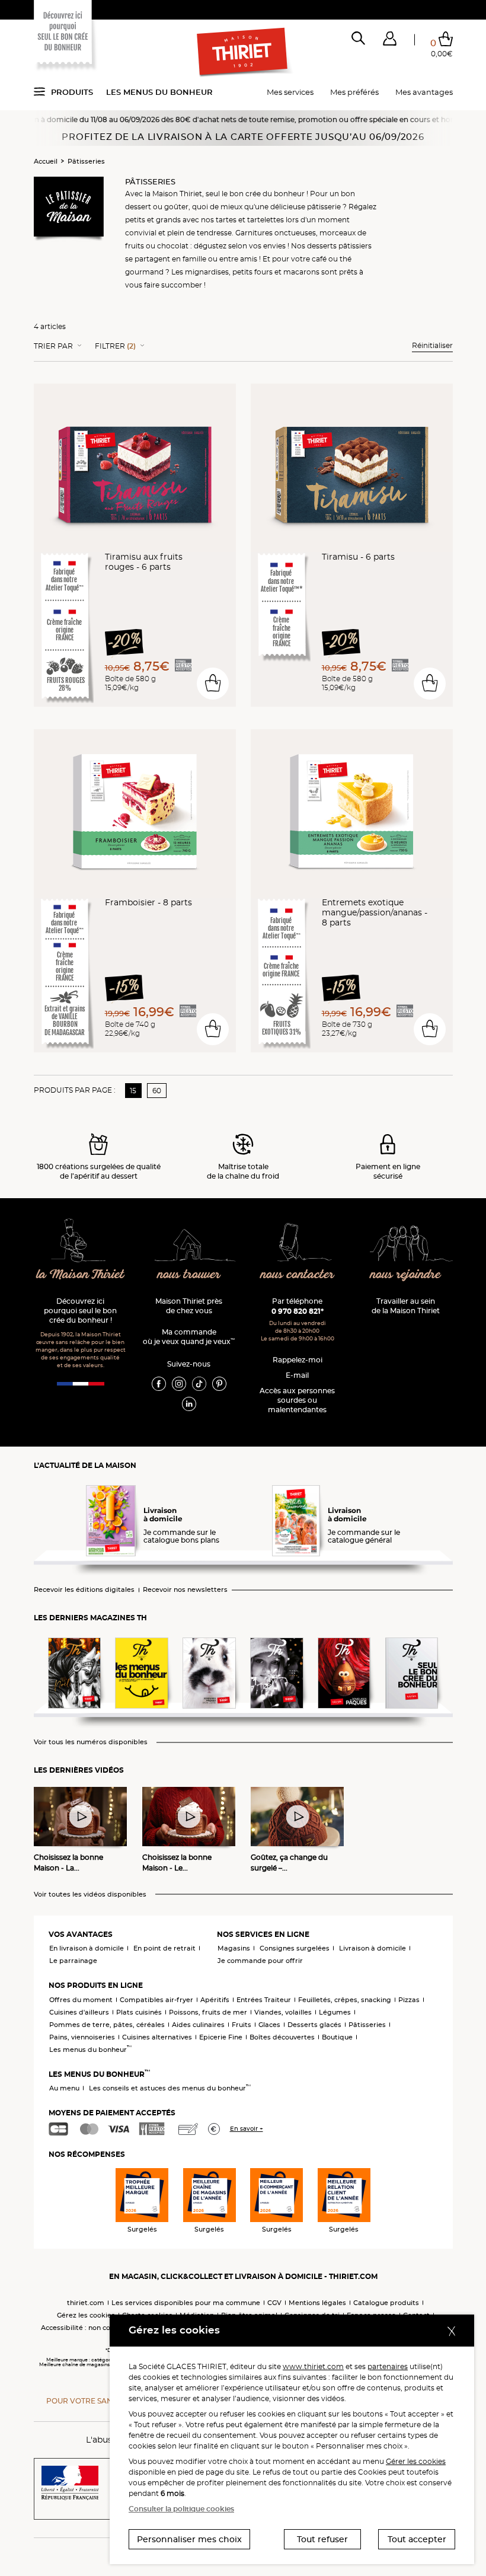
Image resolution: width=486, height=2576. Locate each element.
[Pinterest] (219, 1383)
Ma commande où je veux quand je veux (189, 1337)
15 (133, 1091)
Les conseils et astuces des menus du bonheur (170, 2088)
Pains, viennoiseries (82, 2037)
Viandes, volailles (283, 2012)
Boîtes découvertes (282, 2037)
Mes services (290, 92)
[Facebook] (159, 1383)
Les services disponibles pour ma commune (186, 2303)
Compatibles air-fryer (156, 2000)
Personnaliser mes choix (189, 2539)
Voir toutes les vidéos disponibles (90, 1895)
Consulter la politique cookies (181, 2509)
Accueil (46, 161)
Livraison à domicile (373, 1948)
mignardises (207, 272)
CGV (274, 2303)
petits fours (252, 272)
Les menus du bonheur (159, 92)
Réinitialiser (432, 345)
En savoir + (247, 2129)
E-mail (297, 1375)
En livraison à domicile (87, 1948)
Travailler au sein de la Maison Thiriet (406, 1306)
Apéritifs (215, 2000)
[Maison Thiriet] (243, 52)
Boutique (337, 2037)
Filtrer (115, 346)
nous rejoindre (406, 1275)
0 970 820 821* (298, 1311)
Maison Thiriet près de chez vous (189, 1306)
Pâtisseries (86, 161)
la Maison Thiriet (81, 1275)
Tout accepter (417, 2539)
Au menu (64, 2088)
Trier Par (53, 346)
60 (157, 1091)
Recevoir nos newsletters (185, 1590)
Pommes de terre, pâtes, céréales (107, 2025)
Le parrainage (73, 1961)
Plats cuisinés (139, 2012)
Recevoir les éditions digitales (84, 1590)
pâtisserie (324, 207)
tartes (226, 220)
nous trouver (189, 1275)
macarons (301, 272)
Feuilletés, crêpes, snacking (345, 2000)
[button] (390, 41)
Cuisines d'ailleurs (79, 2012)
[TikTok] (199, 1383)
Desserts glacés (314, 2025)
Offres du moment (81, 2000)
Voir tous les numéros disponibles (91, 1742)
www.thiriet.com (313, 2366)
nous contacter (298, 1275)
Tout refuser (322, 2539)
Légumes (335, 2012)
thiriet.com (86, 2303)
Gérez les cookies (86, 2315)
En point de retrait (164, 1948)
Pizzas (409, 2000)
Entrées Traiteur (264, 2000)
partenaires (388, 2366)
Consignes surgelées (295, 1948)
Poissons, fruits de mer (208, 2012)
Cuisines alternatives (157, 2037)
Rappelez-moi (298, 1360)
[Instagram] (179, 1383)
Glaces (269, 2025)
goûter (176, 207)
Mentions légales (317, 2303)
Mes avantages (424, 92)
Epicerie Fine (221, 2037)
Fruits (242, 2025)
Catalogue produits (386, 2303)
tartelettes (266, 220)
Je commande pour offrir (260, 1961)
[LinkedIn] (189, 1403)
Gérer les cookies (416, 2461)
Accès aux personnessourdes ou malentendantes (297, 1400)
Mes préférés (354, 92)
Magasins (234, 1948)
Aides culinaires (198, 2025)
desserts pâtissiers (339, 246)
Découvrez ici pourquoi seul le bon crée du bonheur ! (80, 1311)
